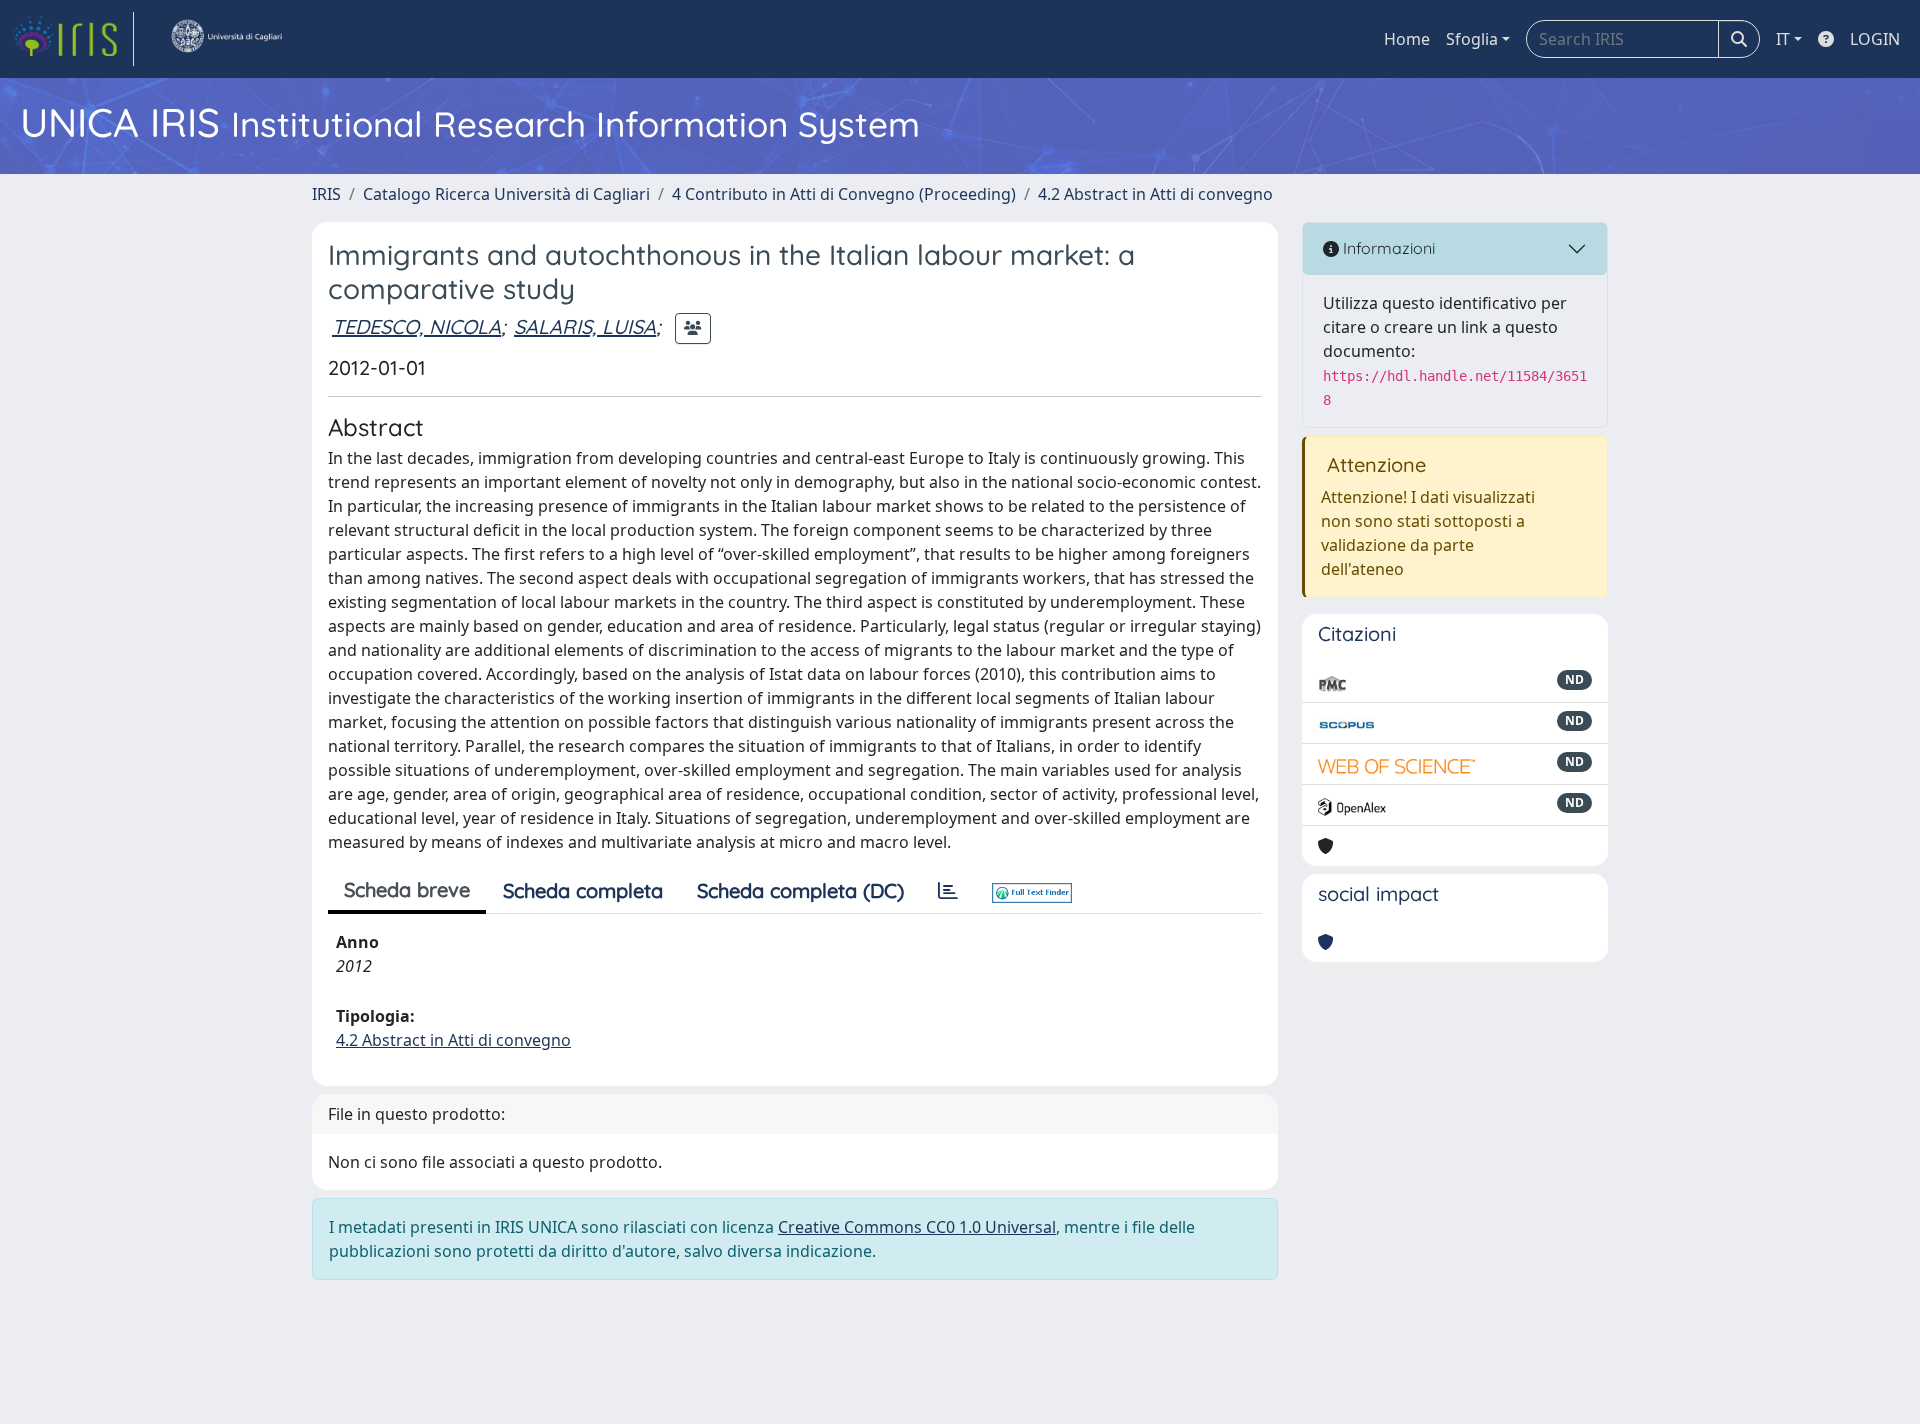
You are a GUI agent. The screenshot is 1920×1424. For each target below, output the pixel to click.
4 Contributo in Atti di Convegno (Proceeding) (844, 194)
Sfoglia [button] (1472, 39)
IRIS (326, 194)
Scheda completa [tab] (583, 890)
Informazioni (1387, 248)
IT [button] (1783, 39)
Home (1407, 39)
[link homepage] (73, 39)
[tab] (948, 891)
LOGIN (1875, 39)
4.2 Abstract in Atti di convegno (1155, 194)
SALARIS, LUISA (585, 326)
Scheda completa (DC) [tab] (800, 890)
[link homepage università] (226, 39)
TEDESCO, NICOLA (416, 326)
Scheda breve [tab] (407, 889)
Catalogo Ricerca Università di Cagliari (506, 194)
